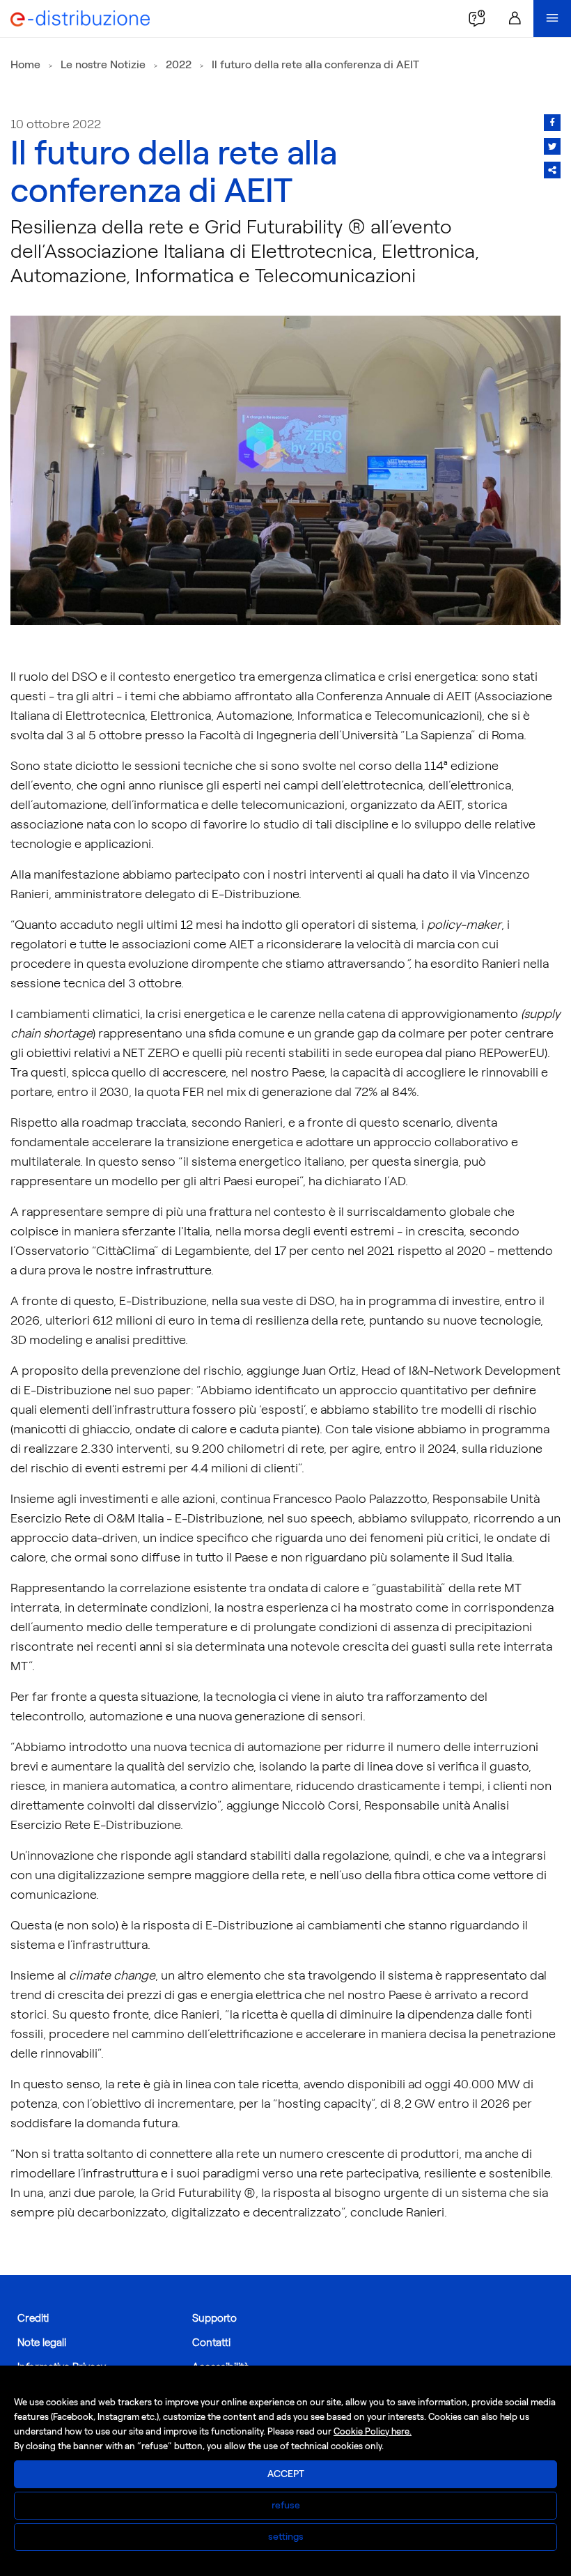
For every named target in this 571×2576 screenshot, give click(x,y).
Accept (286, 2474)
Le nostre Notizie (103, 64)
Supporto (214, 2318)
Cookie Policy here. (373, 2431)
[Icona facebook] (552, 123)
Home (25, 64)
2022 (179, 64)
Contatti (211, 2343)
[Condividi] (552, 170)
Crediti (33, 2318)
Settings (286, 2537)
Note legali (42, 2343)
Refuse (286, 2505)
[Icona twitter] (552, 146)
